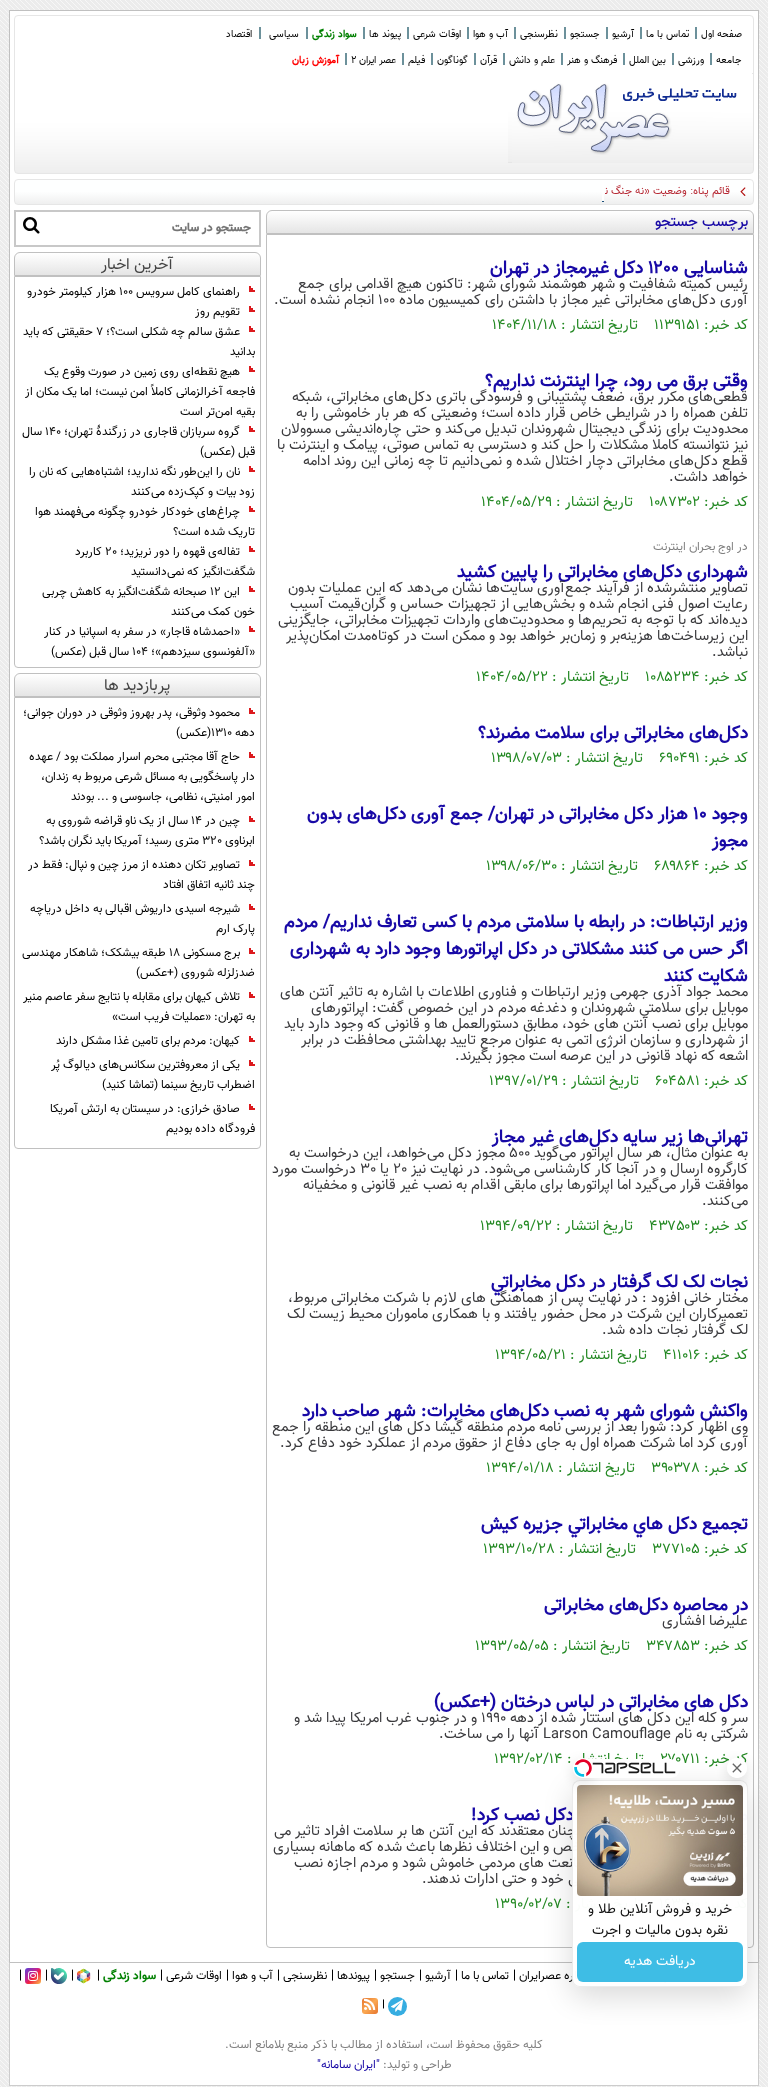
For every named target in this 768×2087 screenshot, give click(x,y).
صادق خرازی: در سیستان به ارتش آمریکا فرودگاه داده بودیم (152, 1119)
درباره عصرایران (555, 1976)
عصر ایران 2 (373, 60)
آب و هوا (490, 34)
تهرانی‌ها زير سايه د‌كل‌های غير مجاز (620, 1138)
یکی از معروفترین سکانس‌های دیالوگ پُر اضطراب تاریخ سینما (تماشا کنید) (153, 1075)
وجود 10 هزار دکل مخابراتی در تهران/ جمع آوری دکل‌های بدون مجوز (527, 828)
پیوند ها (385, 34)
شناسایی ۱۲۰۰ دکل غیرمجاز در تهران (619, 269)
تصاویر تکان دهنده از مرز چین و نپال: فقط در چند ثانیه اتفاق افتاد (141, 875)
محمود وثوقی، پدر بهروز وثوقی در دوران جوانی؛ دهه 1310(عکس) (139, 723)
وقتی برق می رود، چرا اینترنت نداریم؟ (616, 382)
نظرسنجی (539, 34)
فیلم (416, 60)
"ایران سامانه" (348, 2065)
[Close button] (737, 1768)
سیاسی (284, 34)
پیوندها (353, 1976)
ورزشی (691, 60)
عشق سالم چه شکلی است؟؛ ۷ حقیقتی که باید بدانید (139, 342)
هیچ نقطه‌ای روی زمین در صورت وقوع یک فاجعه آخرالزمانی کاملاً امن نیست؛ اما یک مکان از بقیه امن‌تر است (140, 392)
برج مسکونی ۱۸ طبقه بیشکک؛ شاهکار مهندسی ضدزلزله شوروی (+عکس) (138, 963)
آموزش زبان (315, 60)
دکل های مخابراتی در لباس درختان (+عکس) (591, 1703)
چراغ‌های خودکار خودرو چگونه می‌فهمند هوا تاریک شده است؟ (145, 522)
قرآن (488, 60)
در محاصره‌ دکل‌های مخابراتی (646, 1606)
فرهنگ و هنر (592, 60)
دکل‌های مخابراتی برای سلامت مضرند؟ (613, 734)
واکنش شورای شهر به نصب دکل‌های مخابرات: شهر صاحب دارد (525, 1412)
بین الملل (647, 60)
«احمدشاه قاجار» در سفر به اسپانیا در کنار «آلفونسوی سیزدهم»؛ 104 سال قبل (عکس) (149, 642)
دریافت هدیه (660, 1962)
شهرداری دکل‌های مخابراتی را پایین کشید (602, 573)
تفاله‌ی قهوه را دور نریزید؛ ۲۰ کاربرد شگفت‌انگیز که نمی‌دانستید (165, 562)
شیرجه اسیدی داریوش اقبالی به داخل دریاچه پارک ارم (142, 919)
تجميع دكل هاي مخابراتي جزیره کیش (614, 1525)
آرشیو (623, 34)
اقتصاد (239, 34)
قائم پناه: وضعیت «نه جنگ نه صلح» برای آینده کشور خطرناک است (583, 191)
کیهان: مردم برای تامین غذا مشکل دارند (148, 1041)
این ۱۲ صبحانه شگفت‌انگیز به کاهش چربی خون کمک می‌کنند (148, 602)
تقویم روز (217, 312)
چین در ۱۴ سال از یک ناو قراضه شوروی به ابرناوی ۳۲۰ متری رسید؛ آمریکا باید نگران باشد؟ (147, 831)
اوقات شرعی (437, 34)
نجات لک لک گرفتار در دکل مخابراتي (619, 1283)
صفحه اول (721, 34)
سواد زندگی (334, 34)
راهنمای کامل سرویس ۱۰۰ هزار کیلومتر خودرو (133, 292)
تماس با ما (667, 34)
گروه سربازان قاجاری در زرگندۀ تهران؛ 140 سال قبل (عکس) (138, 442)
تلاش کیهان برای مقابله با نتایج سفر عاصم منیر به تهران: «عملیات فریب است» (139, 1007)
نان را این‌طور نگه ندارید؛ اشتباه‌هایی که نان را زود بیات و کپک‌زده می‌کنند (142, 482)
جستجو (585, 34)
